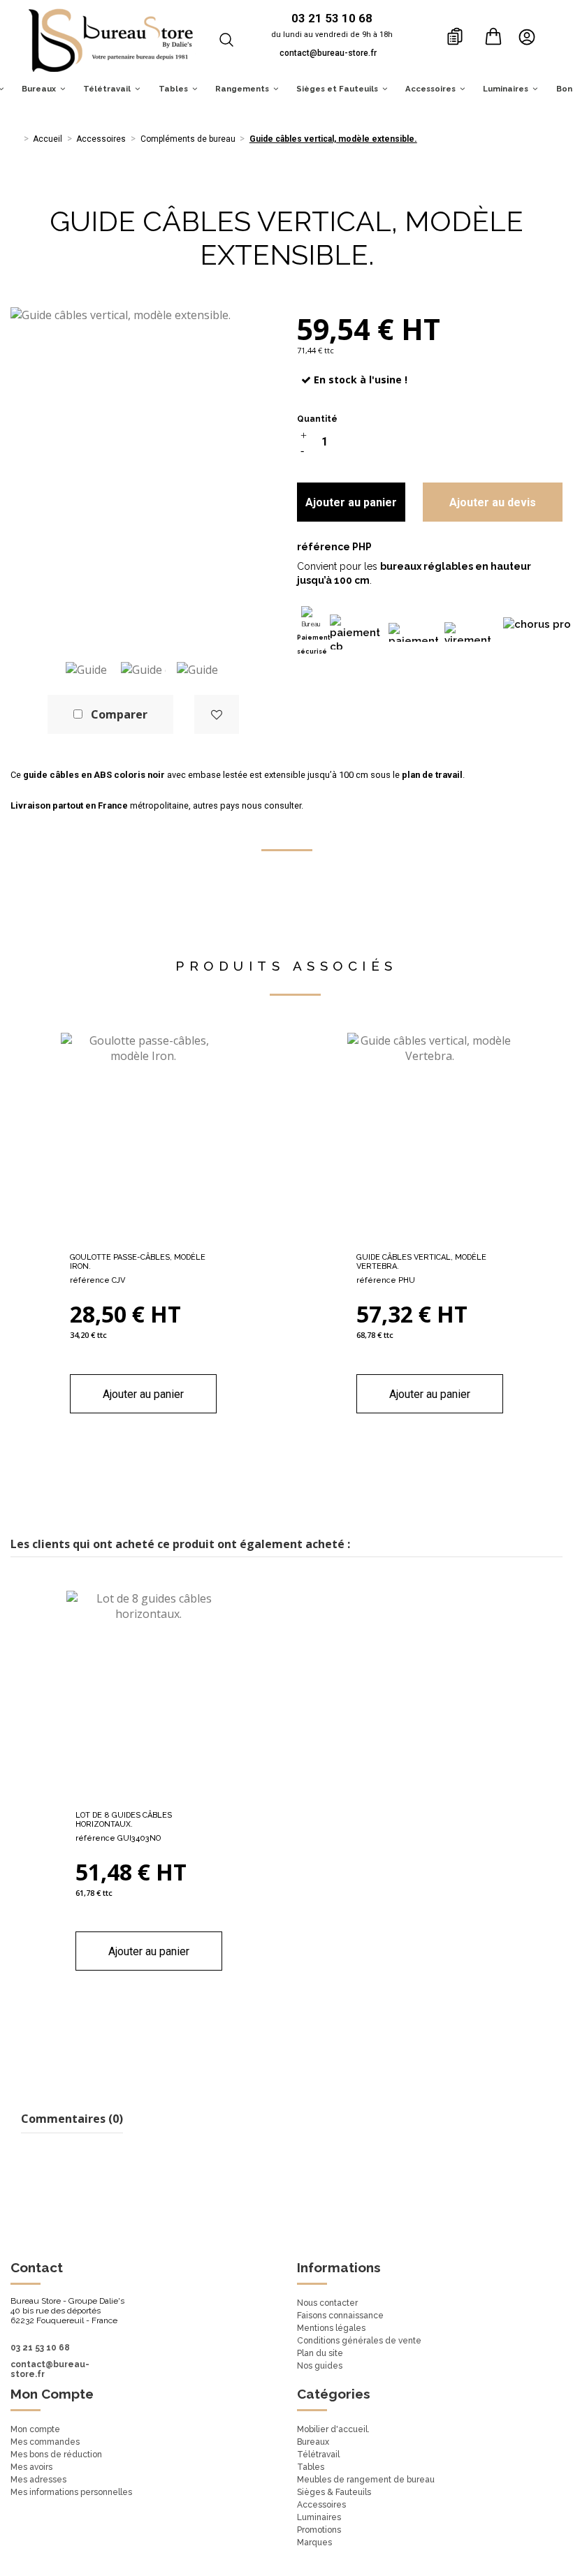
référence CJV (97, 1280)
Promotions (319, 2530)
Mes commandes (45, 2442)
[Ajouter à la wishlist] (217, 714)
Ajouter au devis (493, 502)
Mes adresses (38, 2480)
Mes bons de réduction (56, 2454)
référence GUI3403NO (118, 1838)
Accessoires (321, 2505)
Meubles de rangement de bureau (366, 2480)
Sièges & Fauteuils (334, 2492)
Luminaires (319, 2517)
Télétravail (318, 2454)
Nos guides (320, 2366)
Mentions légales (331, 2328)
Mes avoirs (31, 2467)
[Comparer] (143, 1240)
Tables (311, 2467)
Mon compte (35, 2429)
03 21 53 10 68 (40, 2348)
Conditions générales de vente (359, 2341)
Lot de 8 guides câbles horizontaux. (124, 1820)
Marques (314, 2542)
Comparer (119, 714)
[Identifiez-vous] (531, 36)
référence (324, 547)
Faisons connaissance (340, 2316)
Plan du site (320, 2353)
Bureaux (313, 2442)
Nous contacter (327, 2303)
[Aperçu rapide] (166, 1240)
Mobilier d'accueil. (333, 2429)
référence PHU (386, 1280)
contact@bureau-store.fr (328, 53)
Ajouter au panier (351, 502)
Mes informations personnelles (71, 2492)
